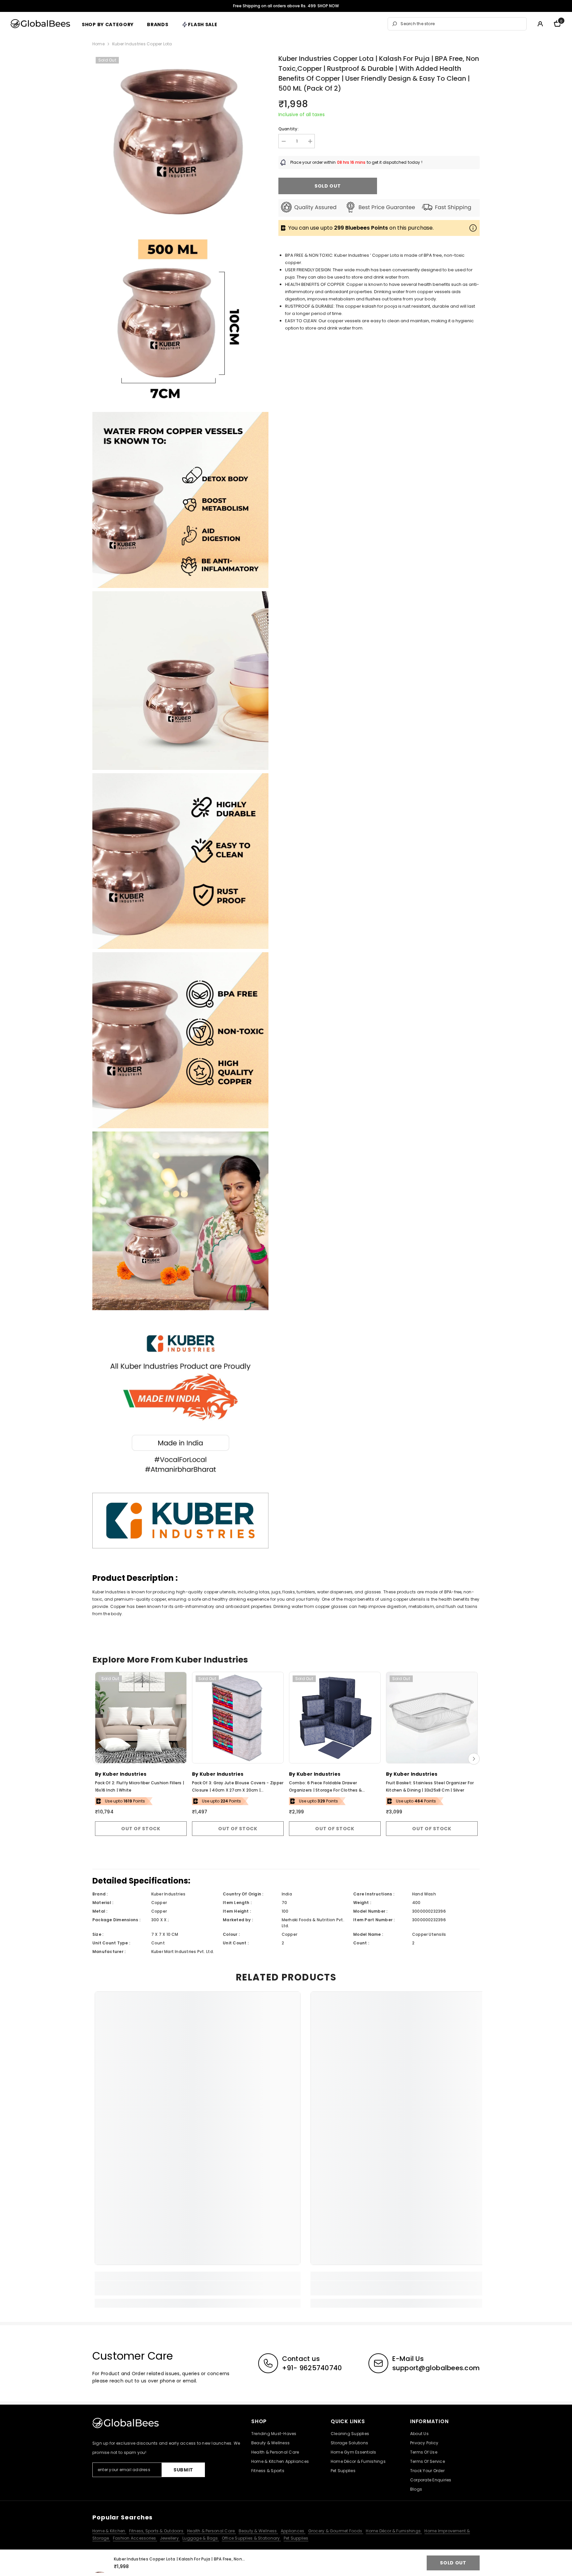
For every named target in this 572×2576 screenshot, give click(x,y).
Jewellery (170, 2538)
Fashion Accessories (135, 2538)
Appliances (293, 2531)
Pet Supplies (296, 2538)
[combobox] (462, 24)
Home (98, 44)
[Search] (457, 24)
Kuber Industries (124, 1774)
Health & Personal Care (212, 2531)
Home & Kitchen (109, 2531)
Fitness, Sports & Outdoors (157, 2531)
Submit (183, 2470)
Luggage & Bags (201, 2538)
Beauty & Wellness (258, 2531)
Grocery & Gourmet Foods (336, 2531)
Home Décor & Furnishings (394, 2531)
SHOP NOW (328, 6)
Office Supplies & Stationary (251, 2538)
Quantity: (288, 129)
